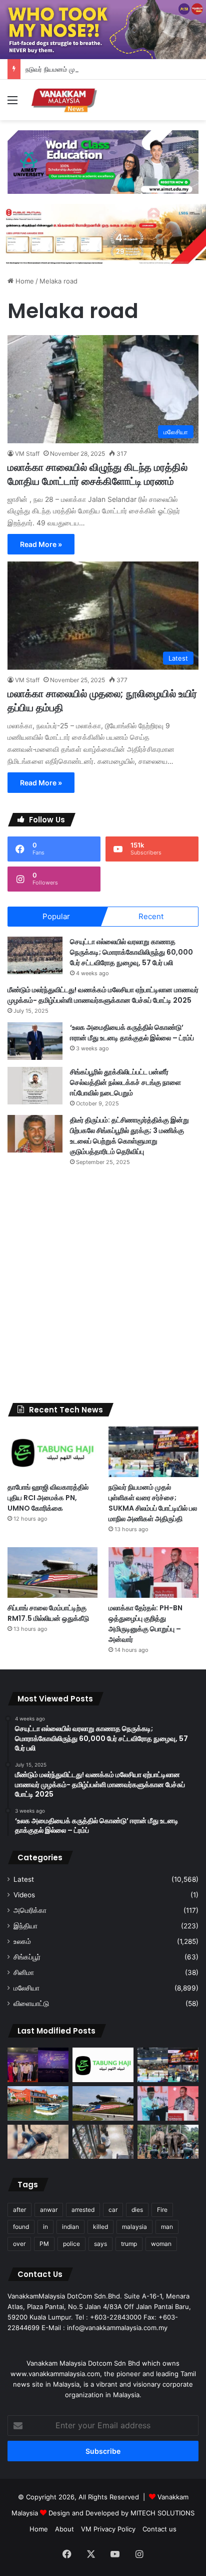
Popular (56, 916)
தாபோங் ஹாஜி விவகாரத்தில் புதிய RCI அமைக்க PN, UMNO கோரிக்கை (48, 1498)
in (45, 2227)
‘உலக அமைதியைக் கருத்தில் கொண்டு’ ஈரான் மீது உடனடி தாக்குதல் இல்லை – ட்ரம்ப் (132, 1033)
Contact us (159, 2529)
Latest (24, 1879)
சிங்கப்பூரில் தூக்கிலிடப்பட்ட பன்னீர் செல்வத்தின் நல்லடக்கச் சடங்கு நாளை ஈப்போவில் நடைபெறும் (125, 1082)
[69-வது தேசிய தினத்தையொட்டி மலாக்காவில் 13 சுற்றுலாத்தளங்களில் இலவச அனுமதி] (38, 2103)
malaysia (134, 2227)
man (167, 2227)
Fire (162, 2210)
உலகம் (22, 1941)
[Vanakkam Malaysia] (65, 100)
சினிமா (24, 1972)
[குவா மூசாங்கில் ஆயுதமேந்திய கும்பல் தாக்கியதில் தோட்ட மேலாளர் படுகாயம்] (38, 2142)
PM (44, 2244)
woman (161, 2244)
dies (137, 2210)
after (19, 2210)
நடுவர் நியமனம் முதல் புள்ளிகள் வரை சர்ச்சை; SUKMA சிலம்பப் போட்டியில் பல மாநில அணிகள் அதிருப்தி (153, 1503)
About (64, 2529)
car (113, 2210)
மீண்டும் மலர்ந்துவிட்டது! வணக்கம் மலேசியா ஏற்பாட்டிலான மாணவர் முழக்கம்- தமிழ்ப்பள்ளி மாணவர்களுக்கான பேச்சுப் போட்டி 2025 (103, 995)
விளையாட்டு (31, 2003)
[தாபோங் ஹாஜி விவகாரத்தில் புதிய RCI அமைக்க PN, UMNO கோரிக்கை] (52, 1452)
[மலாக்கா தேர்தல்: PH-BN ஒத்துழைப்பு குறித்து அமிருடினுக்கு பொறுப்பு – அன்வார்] (153, 1572)
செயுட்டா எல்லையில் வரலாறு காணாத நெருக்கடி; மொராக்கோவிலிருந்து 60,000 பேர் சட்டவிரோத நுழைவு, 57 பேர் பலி (131, 952)
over (19, 2244)
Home (24, 281)
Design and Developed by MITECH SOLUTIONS (121, 2513)
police (71, 2244)
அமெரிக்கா (30, 1910)
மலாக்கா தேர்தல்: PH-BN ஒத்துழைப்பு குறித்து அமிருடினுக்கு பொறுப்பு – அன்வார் (145, 1624)
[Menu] (12, 103)
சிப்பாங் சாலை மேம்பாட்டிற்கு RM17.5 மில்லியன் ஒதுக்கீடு (48, 1613)
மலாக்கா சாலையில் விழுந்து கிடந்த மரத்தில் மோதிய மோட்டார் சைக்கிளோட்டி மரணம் (97, 474)
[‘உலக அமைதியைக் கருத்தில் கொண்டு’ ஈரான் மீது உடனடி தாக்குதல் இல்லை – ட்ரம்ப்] (35, 1041)
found (21, 2227)
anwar (49, 2210)
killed (100, 2227)
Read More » (41, 544)
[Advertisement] (103, 1285)
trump (129, 2244)
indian (70, 2227)
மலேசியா (26, 1988)
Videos (24, 1895)
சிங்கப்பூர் (27, 1957)
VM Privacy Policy (108, 2529)
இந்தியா (25, 1926)
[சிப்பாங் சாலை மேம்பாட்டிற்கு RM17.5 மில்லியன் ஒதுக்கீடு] (52, 1572)
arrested (83, 2210)
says (100, 2244)
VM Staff (27, 454)
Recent (151, 916)
